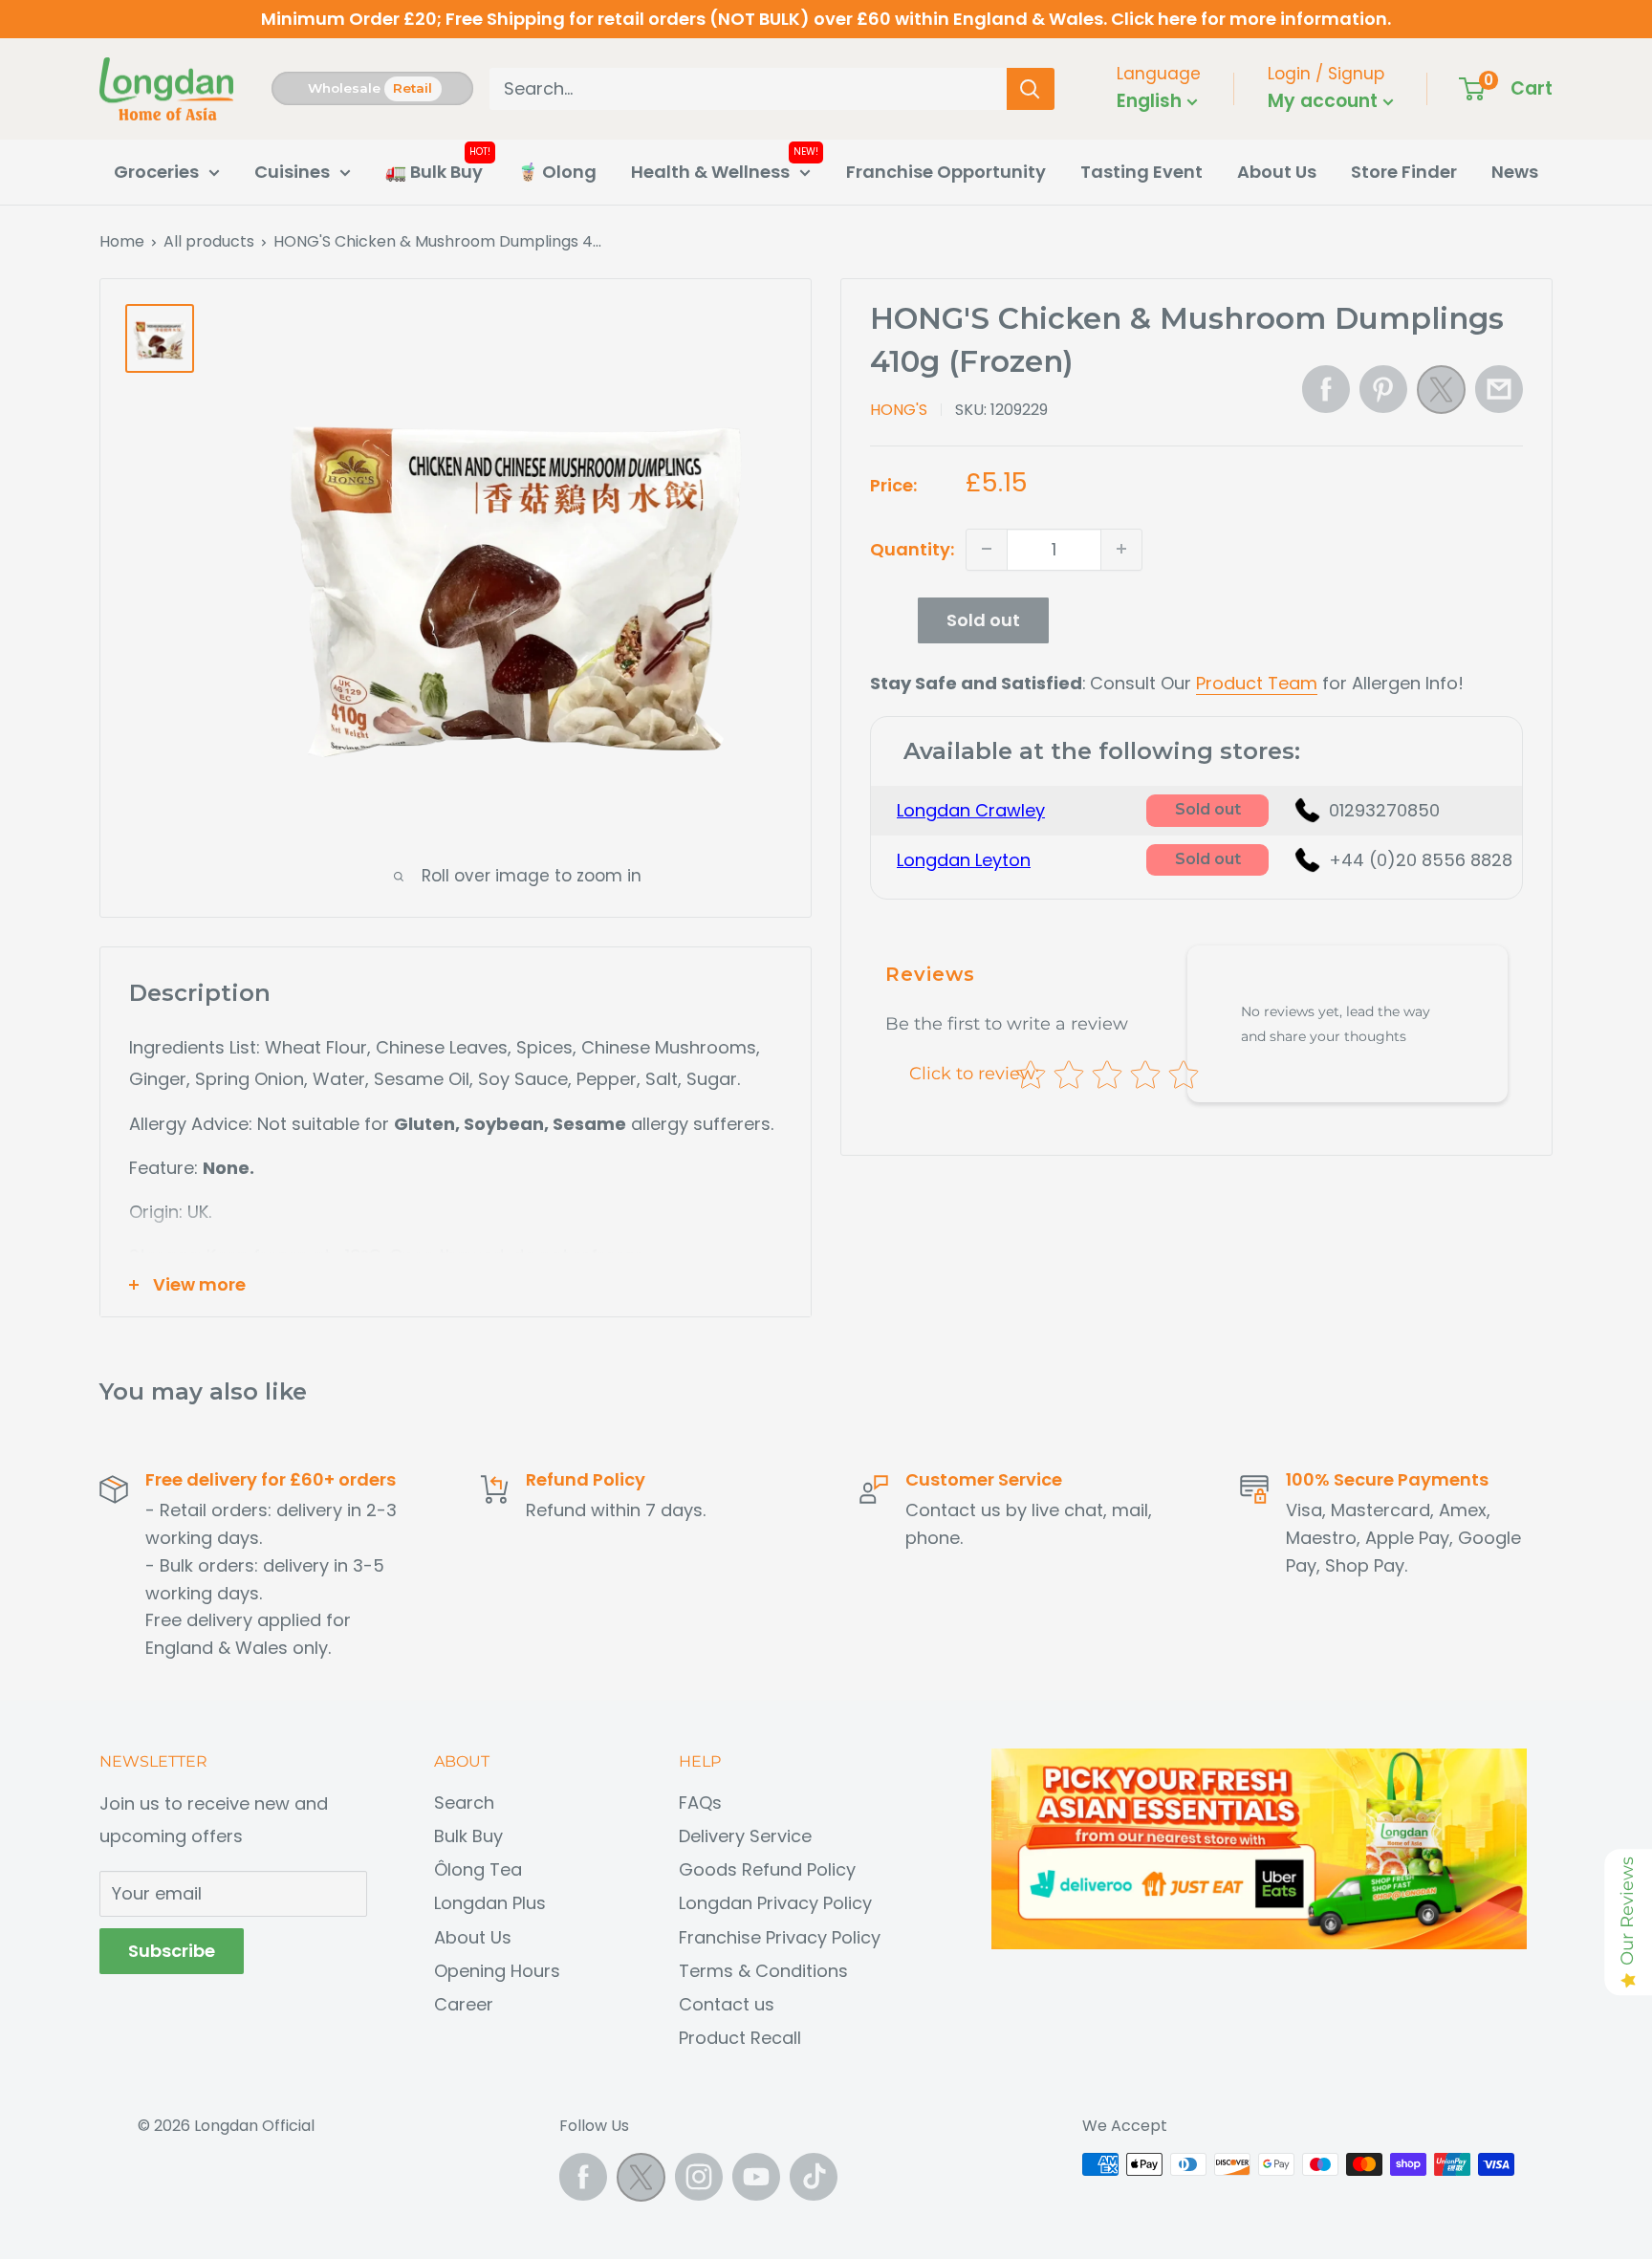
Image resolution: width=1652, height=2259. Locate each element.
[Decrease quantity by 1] (987, 549)
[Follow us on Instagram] (699, 2177)
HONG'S (899, 409)
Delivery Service (745, 1836)
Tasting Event (1141, 172)
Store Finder (1404, 172)
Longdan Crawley (971, 810)
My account (1325, 101)
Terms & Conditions (763, 1971)
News (1515, 172)
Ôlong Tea (478, 1869)
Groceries (156, 172)
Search (464, 1803)
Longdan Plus (490, 1903)
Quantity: (912, 548)
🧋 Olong (557, 172)
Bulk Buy (468, 1836)
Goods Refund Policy (767, 1869)
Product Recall (740, 2038)
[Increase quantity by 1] (1121, 549)
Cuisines (292, 172)
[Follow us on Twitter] (641, 2182)
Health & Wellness (710, 172)
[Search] (1031, 89)
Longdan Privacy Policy (775, 1903)
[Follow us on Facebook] (583, 2177)
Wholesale (344, 88)
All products (209, 241)
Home (122, 241)
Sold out (983, 619)
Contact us (727, 2004)
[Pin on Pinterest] (1383, 389)
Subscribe (172, 1951)
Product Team (1257, 682)
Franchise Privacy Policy (780, 1937)
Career (464, 2004)
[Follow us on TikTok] (814, 2177)
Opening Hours (497, 1971)
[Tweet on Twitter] (1441, 395)
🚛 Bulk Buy (434, 172)
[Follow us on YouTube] (756, 2177)
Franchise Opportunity (946, 172)
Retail (413, 88)
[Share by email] (1499, 389)
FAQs (700, 1803)
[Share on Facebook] (1326, 389)
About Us (1277, 172)
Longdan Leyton (964, 859)
